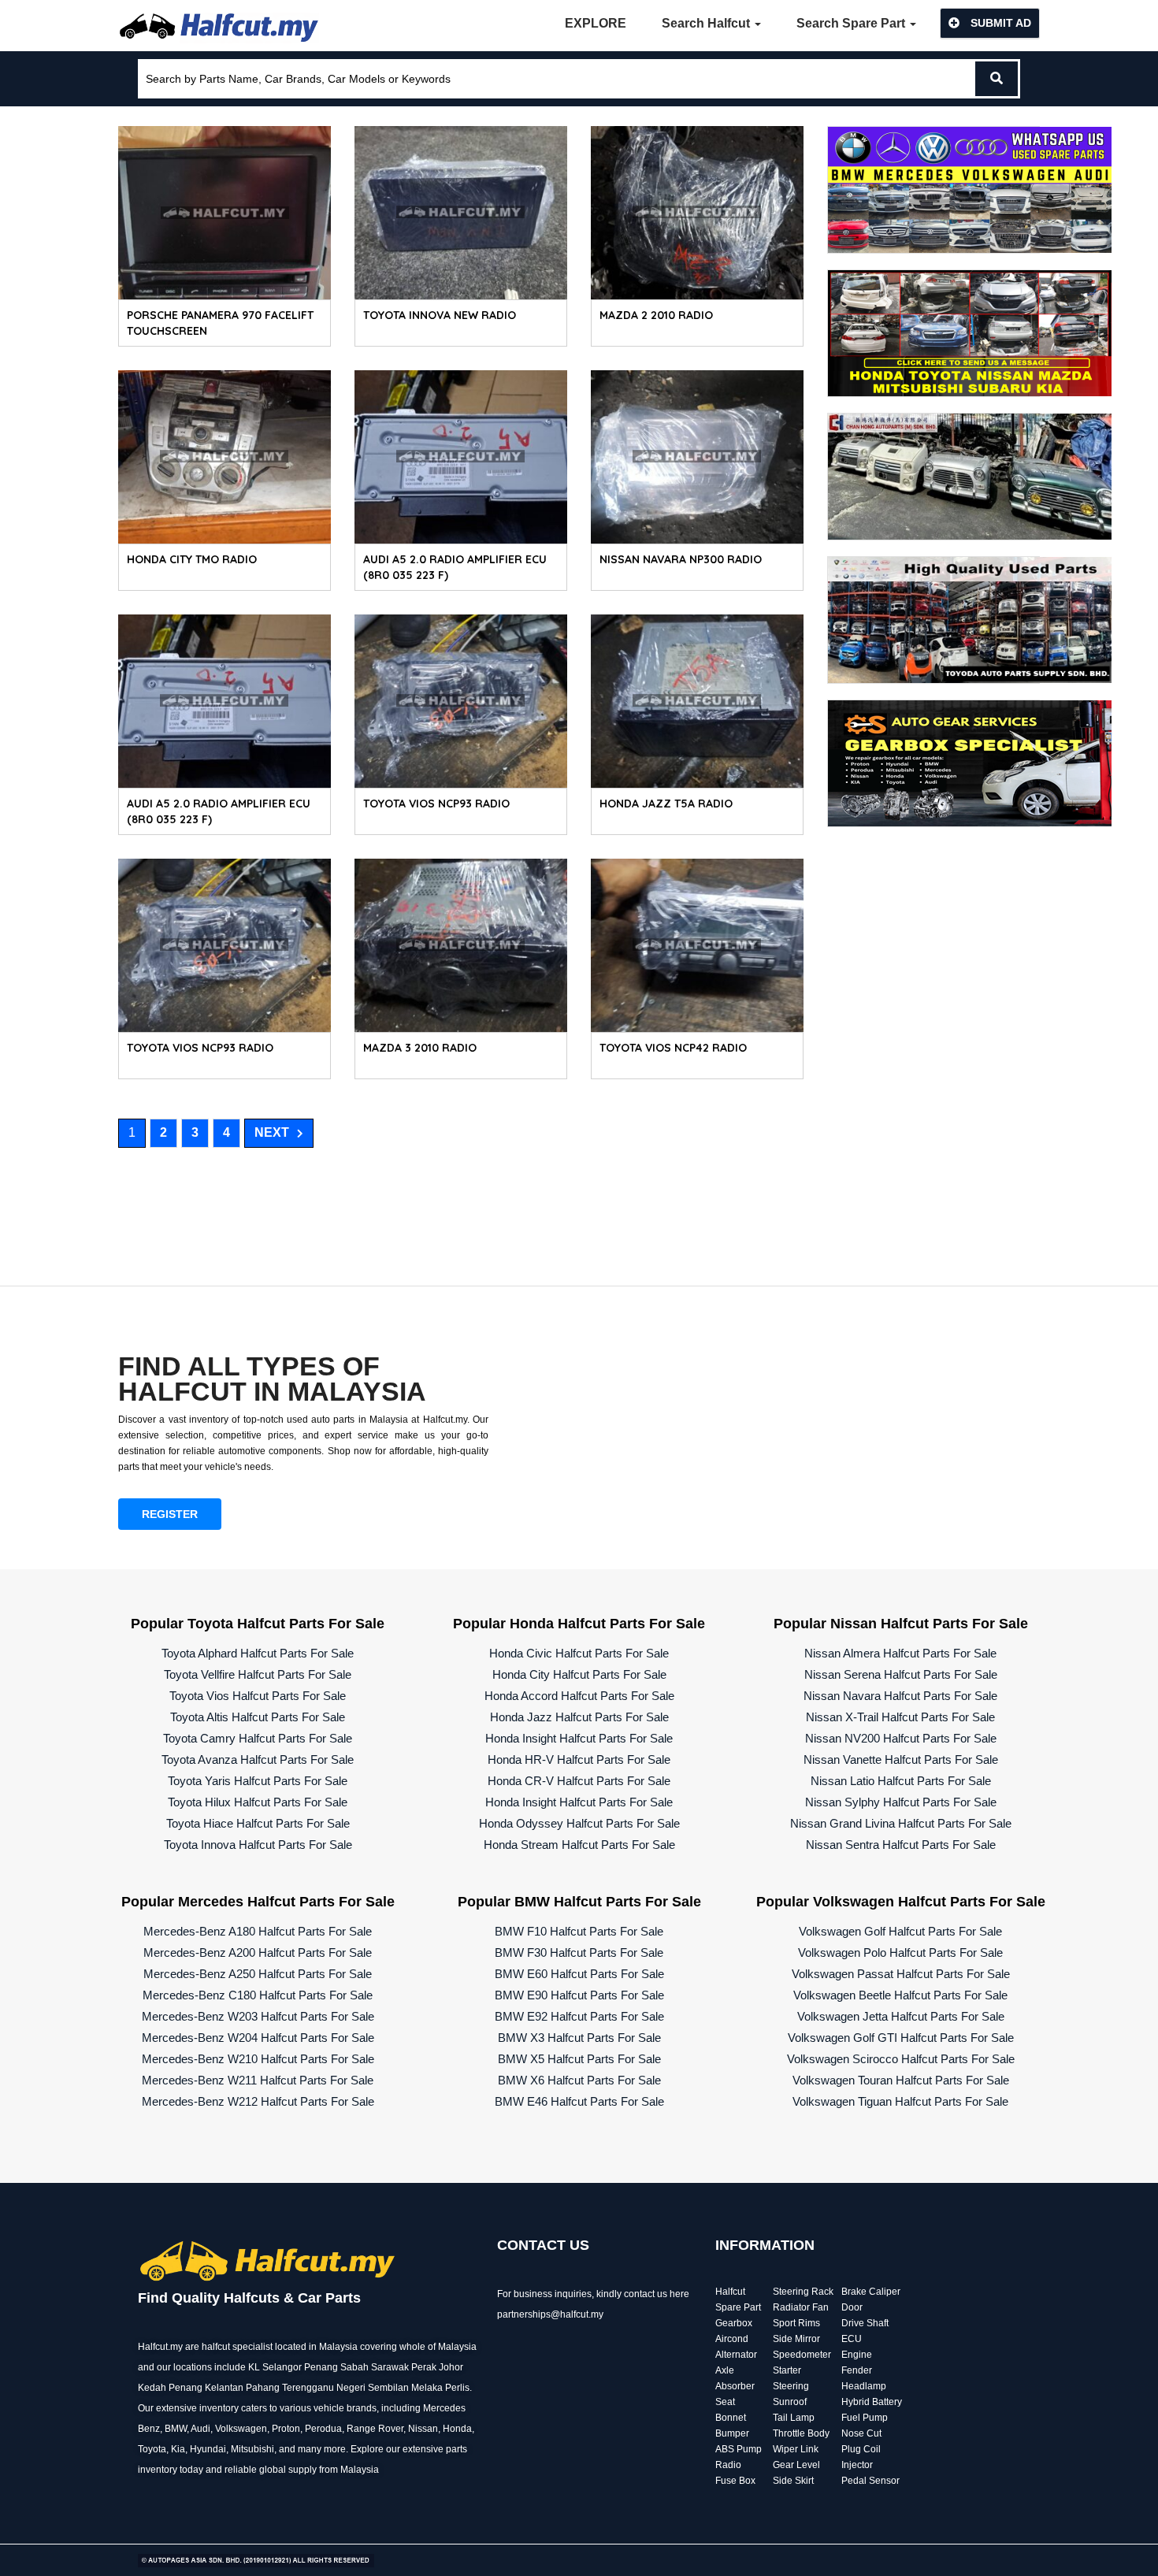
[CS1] (970, 762)
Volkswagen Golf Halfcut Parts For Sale (900, 1931)
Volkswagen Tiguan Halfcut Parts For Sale (900, 2101)
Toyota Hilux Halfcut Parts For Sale (258, 1802)
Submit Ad (999, 23)
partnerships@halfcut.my (550, 2314)
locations (193, 2367)
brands (362, 2408)
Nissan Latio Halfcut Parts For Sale (901, 1781)
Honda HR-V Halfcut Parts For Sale (579, 1759)
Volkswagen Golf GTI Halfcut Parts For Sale (901, 2038)
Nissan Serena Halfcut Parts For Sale (901, 1674)
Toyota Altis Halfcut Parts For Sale (258, 1717)
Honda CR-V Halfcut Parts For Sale (579, 1781)
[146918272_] (970, 475)
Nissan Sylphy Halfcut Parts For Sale (901, 1802)
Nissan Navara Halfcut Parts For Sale (900, 1696)
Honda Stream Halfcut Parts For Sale (579, 1845)
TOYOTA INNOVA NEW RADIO (440, 315)
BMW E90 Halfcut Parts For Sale (579, 1995)
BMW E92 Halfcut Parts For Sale (579, 2016)
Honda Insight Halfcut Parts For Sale (579, 1738)
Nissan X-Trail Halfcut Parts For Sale (900, 1717)
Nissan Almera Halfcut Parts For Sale (900, 1653)
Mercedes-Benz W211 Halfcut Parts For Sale (258, 2080)
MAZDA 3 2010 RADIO (420, 1048)
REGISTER (170, 1514)
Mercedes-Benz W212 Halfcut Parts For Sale (258, 2101)
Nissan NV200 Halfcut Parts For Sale (901, 1738)
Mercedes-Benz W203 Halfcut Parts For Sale (258, 2016)
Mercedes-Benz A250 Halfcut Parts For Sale (258, 1974)
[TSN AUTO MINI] (970, 332)
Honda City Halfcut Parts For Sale (579, 1674)
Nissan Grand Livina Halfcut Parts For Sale (901, 1823)
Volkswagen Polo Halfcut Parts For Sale (900, 1952)
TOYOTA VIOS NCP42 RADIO (673, 1048)
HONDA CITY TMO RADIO (192, 559)
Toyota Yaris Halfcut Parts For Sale (258, 1781)
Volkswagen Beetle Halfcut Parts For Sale (900, 1995)
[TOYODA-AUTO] (970, 619)
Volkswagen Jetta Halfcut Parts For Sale (901, 2016)
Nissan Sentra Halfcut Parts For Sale (901, 1845)
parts (457, 2449)
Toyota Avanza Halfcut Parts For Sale (258, 1759)
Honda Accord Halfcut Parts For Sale (579, 1696)
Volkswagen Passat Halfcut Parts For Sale (901, 1974)
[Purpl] (970, 189)
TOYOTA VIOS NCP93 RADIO (436, 804)
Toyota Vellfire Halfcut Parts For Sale (258, 1674)
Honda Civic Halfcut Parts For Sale (579, 1653)
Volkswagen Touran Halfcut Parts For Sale (901, 2080)
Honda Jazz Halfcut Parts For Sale (579, 1717)
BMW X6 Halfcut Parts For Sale (579, 2080)
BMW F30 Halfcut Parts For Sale (579, 1952)
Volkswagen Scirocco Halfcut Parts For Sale (901, 2059)
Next (272, 1132)
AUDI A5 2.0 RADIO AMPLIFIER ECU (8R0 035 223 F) (455, 567)
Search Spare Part (852, 23)
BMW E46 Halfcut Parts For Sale (579, 2101)
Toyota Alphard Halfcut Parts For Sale (258, 1653)
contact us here (657, 2294)
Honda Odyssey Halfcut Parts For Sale (579, 1823)
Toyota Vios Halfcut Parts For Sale (258, 1696)
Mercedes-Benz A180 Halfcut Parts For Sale (258, 1931)
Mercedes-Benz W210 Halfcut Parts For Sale (258, 2059)
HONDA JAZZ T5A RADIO (666, 804)
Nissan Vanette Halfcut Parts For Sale (901, 1759)
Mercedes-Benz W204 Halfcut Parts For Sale (258, 2038)
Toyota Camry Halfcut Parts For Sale (258, 1738)
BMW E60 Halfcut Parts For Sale (579, 1974)
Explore (596, 23)
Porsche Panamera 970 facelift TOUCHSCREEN (220, 323)
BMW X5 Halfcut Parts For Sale (579, 2059)
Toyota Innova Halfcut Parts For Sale (258, 1845)
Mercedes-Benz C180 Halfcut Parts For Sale (258, 1995)
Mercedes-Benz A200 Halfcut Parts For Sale (258, 1952)
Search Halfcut (707, 23)
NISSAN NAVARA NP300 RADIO (681, 559)
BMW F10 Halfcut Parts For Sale (579, 1931)
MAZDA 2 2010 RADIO (656, 315)
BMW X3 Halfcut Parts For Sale (579, 2038)
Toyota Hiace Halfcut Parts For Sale (258, 1823)
